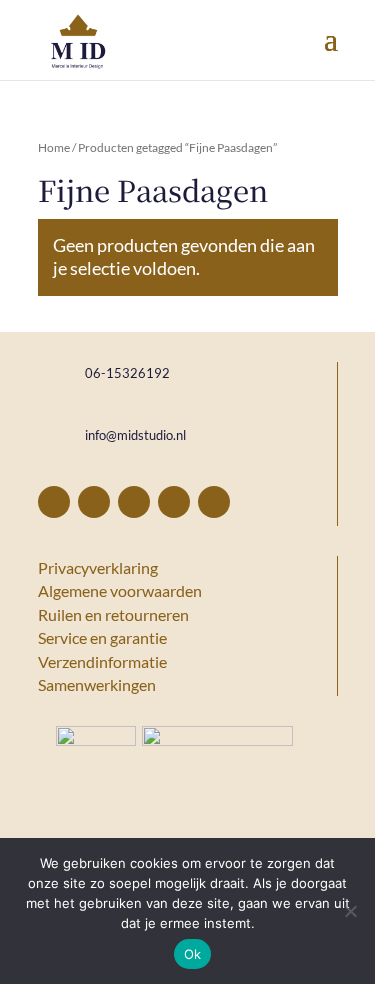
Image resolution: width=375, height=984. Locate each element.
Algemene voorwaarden (120, 590)
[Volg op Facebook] (54, 502)
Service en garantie (102, 637)
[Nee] (350, 911)
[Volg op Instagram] (134, 502)
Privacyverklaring (98, 567)
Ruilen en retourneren (113, 614)
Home (54, 147)
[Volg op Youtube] (214, 502)
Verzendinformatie (102, 661)
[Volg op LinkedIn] (174, 502)
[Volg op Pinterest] (94, 502)
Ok (193, 954)
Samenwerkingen (97, 684)
